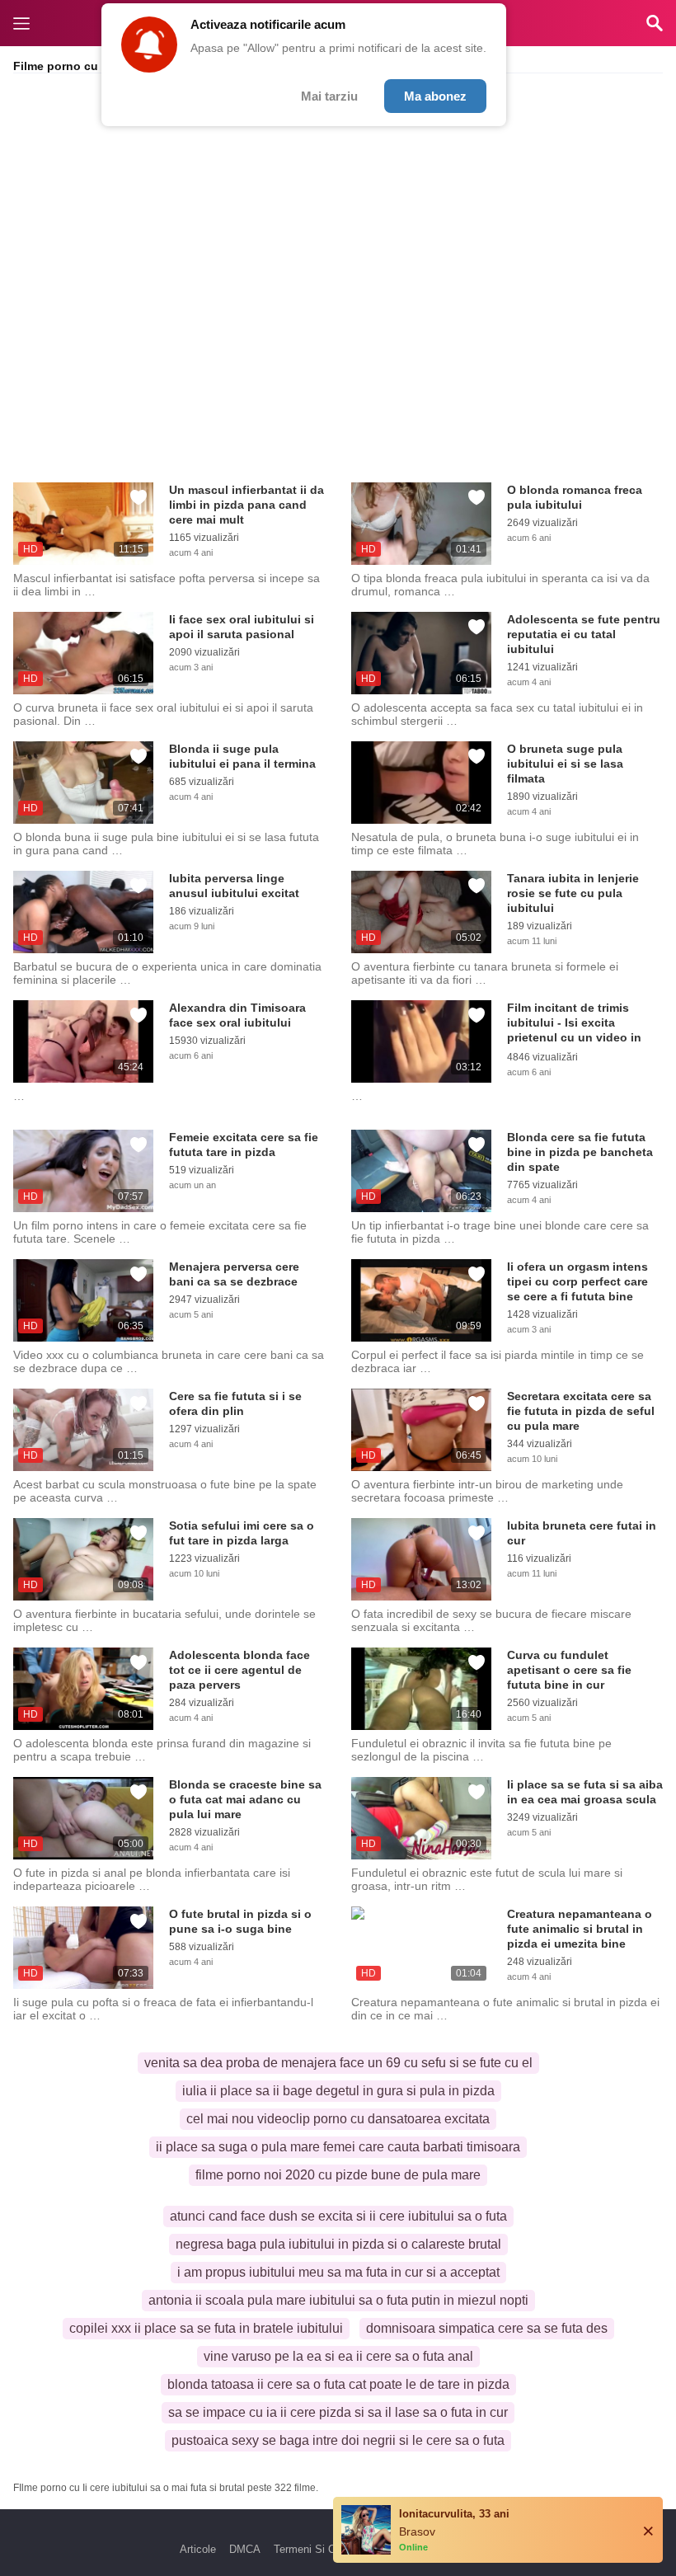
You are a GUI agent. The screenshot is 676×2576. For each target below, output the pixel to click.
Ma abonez (435, 96)
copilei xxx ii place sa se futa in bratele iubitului (206, 2328)
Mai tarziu (329, 96)
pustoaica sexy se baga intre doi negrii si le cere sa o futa (338, 2440)
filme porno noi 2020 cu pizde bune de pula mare (338, 2175)
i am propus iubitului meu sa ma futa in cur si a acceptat (338, 2272)
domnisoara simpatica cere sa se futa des (487, 2328)
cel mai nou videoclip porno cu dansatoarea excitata (338, 2119)
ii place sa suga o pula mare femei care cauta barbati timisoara (338, 2147)
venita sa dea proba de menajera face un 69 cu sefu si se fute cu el (338, 2063)
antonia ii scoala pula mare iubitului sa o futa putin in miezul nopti (338, 2300)
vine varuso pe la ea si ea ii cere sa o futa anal (338, 2356)
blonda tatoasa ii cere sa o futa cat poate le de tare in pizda (338, 2384)
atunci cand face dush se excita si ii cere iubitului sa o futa (338, 2216)
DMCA (245, 2549)
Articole (198, 2549)
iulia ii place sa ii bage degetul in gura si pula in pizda (338, 2091)
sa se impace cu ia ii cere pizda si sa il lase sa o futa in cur (338, 2412)
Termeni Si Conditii (319, 2549)
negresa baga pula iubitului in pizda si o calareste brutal (338, 2244)
